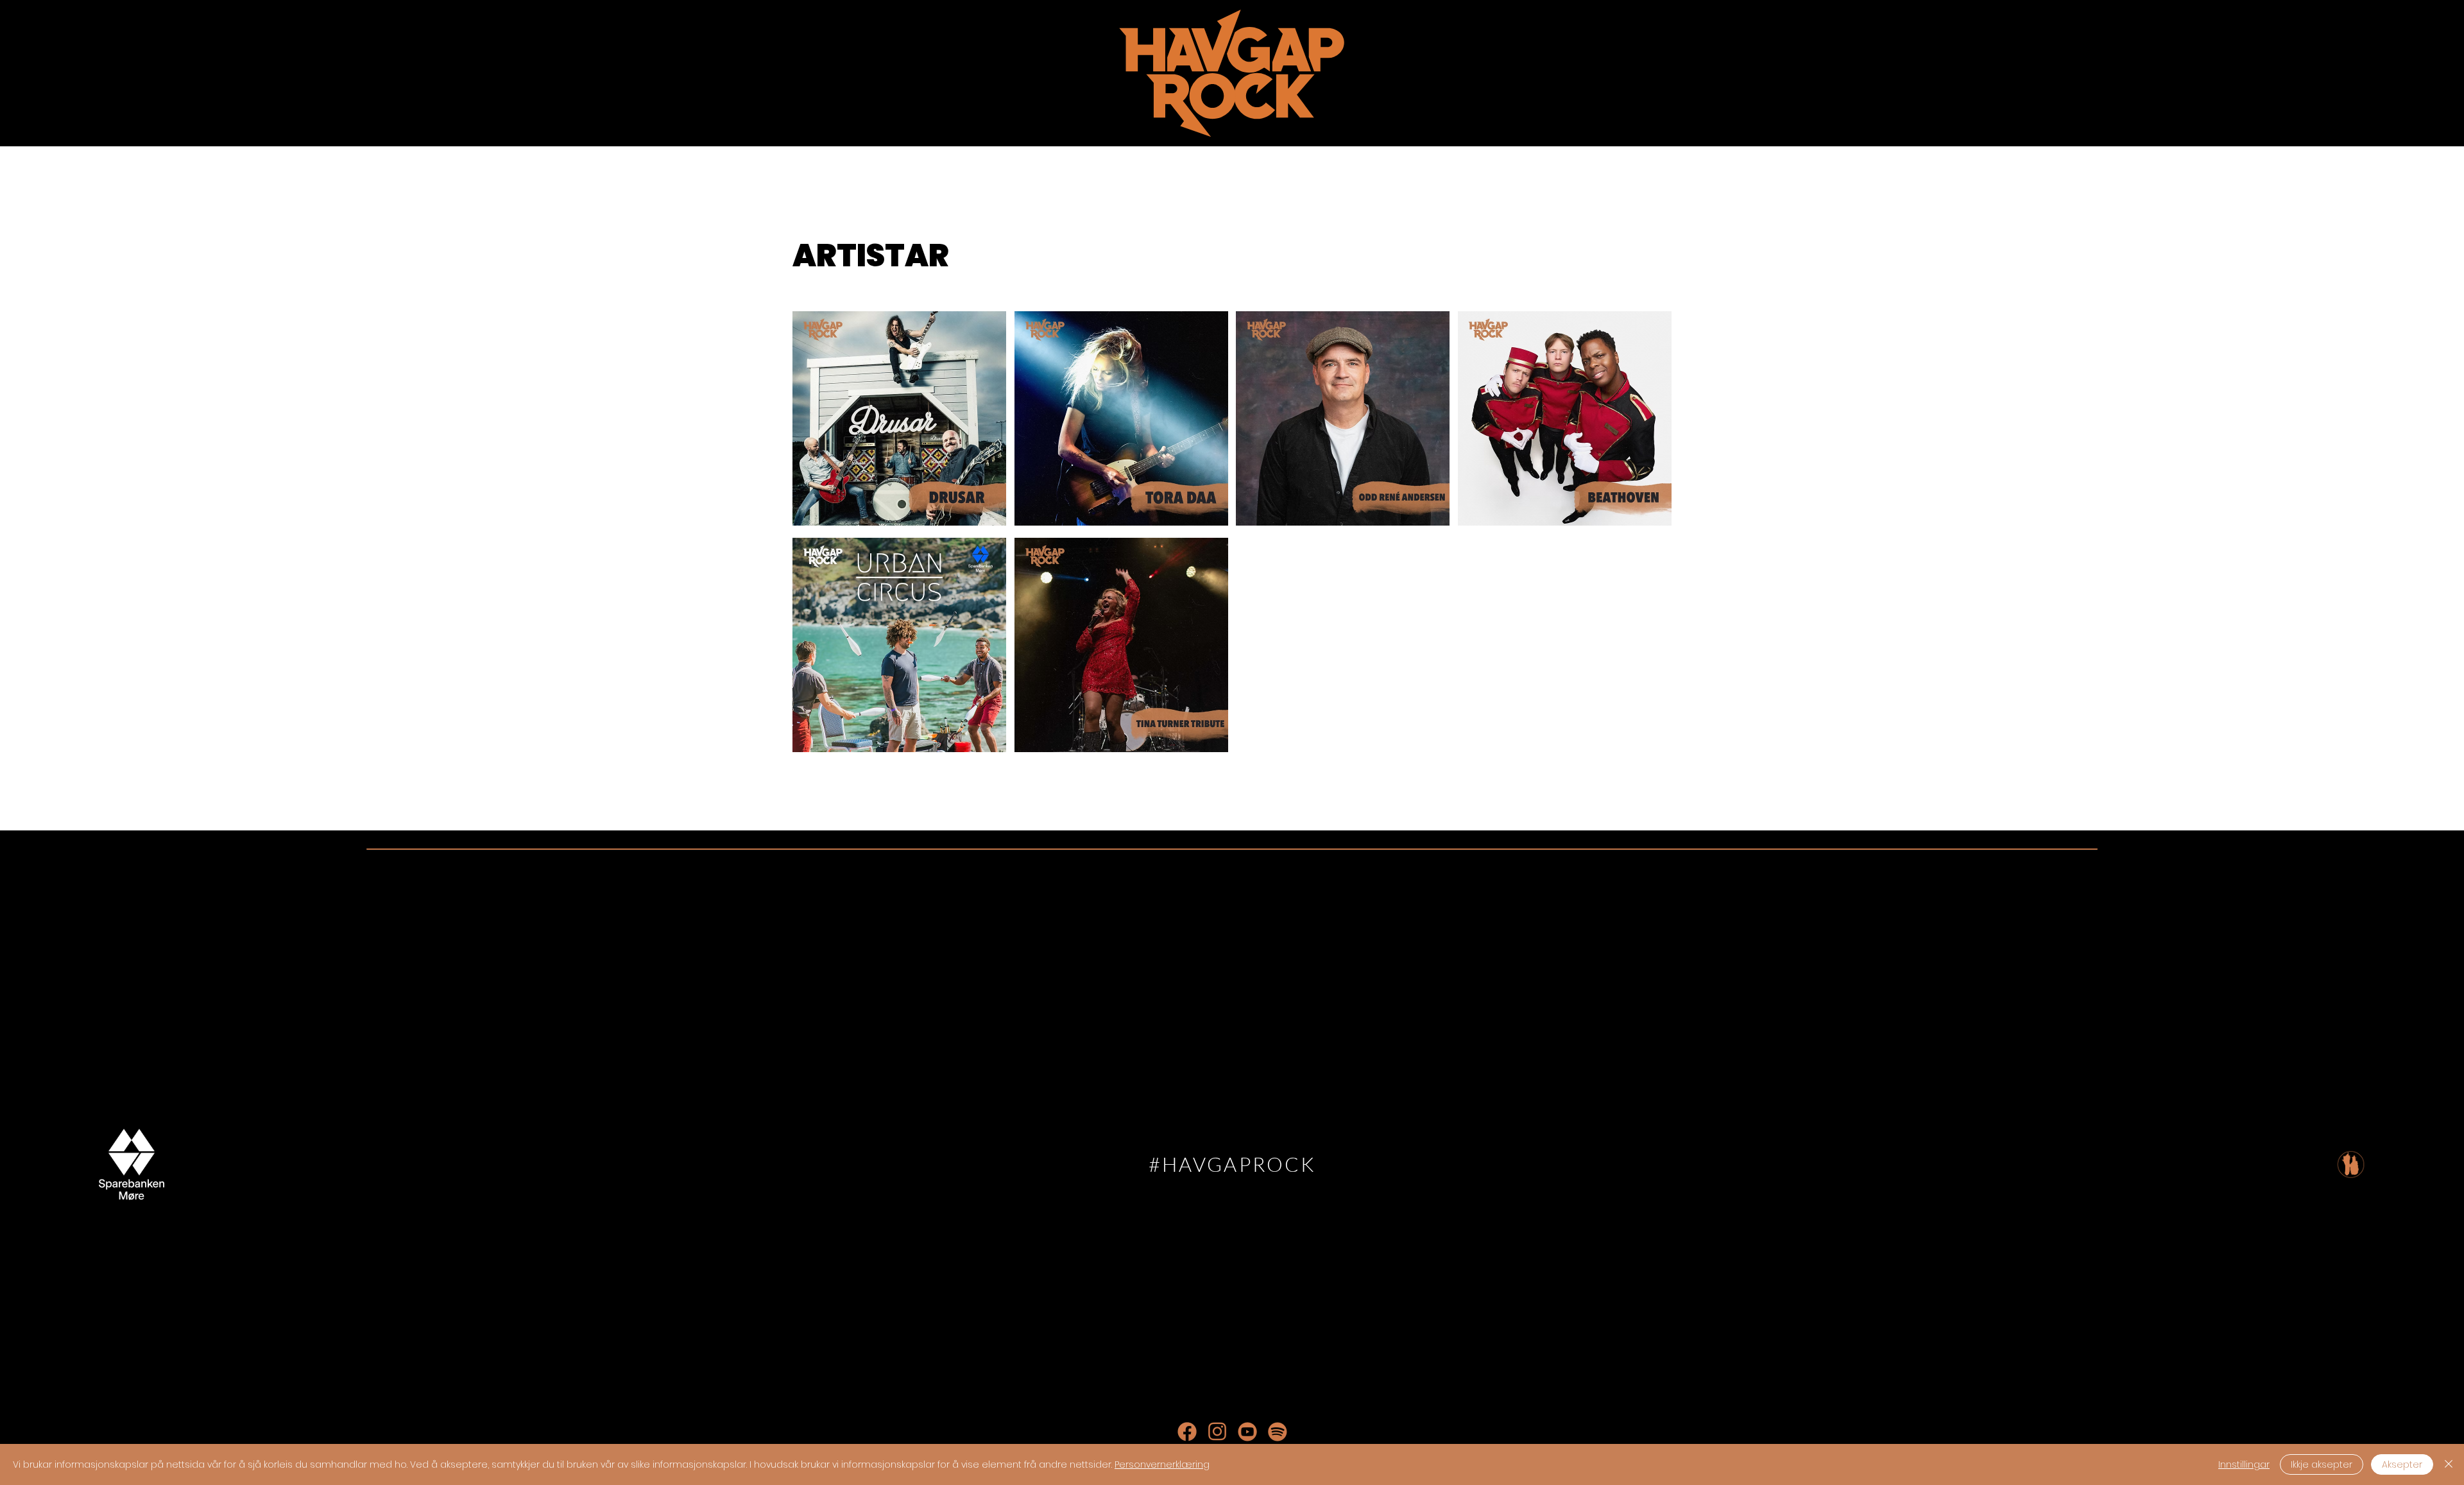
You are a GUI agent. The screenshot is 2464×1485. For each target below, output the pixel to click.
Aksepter (2402, 1464)
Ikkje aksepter (2322, 1464)
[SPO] (1278, 1432)
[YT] (1247, 1432)
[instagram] (1217, 1432)
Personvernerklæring (1162, 1464)
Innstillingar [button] (2244, 1464)
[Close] (2449, 1464)
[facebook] (1187, 1432)
